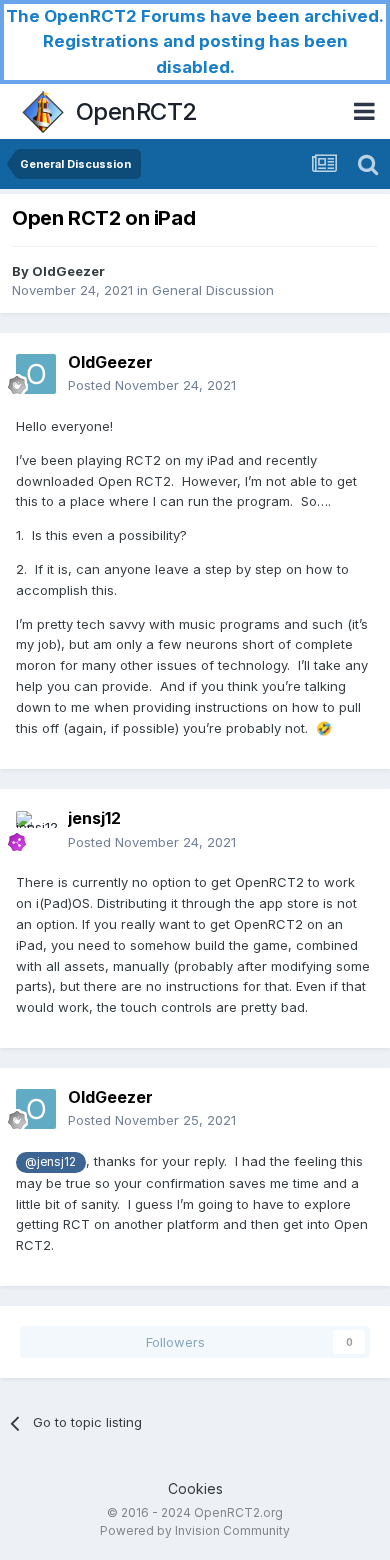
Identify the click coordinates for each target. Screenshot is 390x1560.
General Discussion (213, 290)
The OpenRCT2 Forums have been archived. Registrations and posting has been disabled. (195, 41)
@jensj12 (50, 1162)
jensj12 (94, 818)
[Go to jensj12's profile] (36, 831)
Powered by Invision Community (195, 1530)
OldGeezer (68, 271)
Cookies (195, 1488)
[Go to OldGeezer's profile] (36, 374)
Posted (152, 385)
